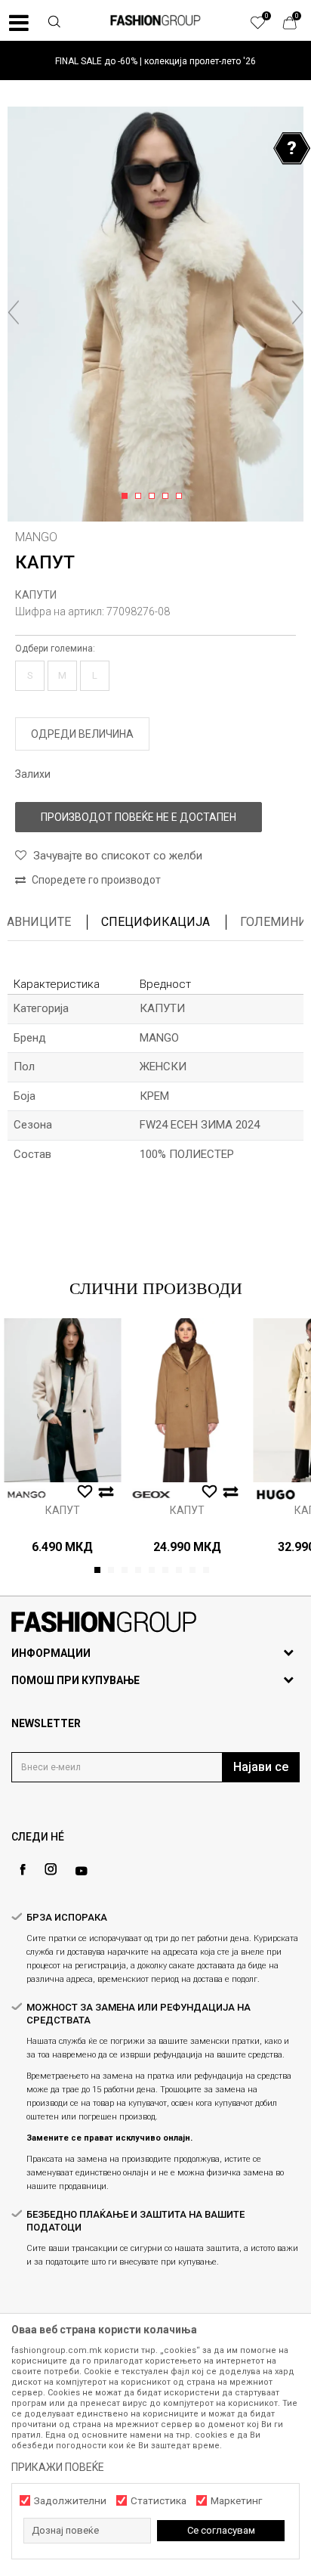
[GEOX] (151, 1495)
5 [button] (182, 497)
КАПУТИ (36, 595)
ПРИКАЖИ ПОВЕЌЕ (58, 2467)
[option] (155, 61)
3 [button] (154, 497)
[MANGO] (26, 1495)
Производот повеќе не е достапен (139, 817)
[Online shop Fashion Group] (155, 20)
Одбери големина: (55, 649)
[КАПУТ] (62, 1400)
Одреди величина (82, 734)
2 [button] (141, 497)
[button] (54, 23)
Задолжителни (70, 2501)
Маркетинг (236, 2501)
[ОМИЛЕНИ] (266, 26)
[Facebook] (23, 1870)
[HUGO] (276, 1495)
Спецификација (155, 922)
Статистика (159, 2501)
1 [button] (127, 497)
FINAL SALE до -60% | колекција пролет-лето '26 (155, 61)
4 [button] (168, 497)
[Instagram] (51, 1869)
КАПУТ (63, 1510)
